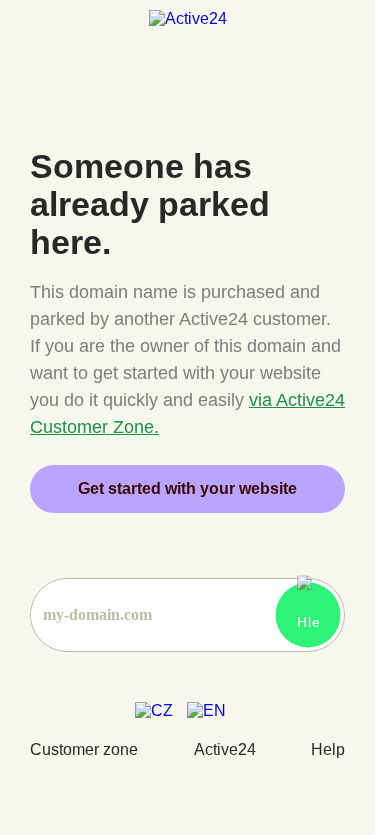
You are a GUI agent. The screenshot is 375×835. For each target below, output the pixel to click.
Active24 (225, 749)
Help (328, 749)
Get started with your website (187, 488)
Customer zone (84, 749)
